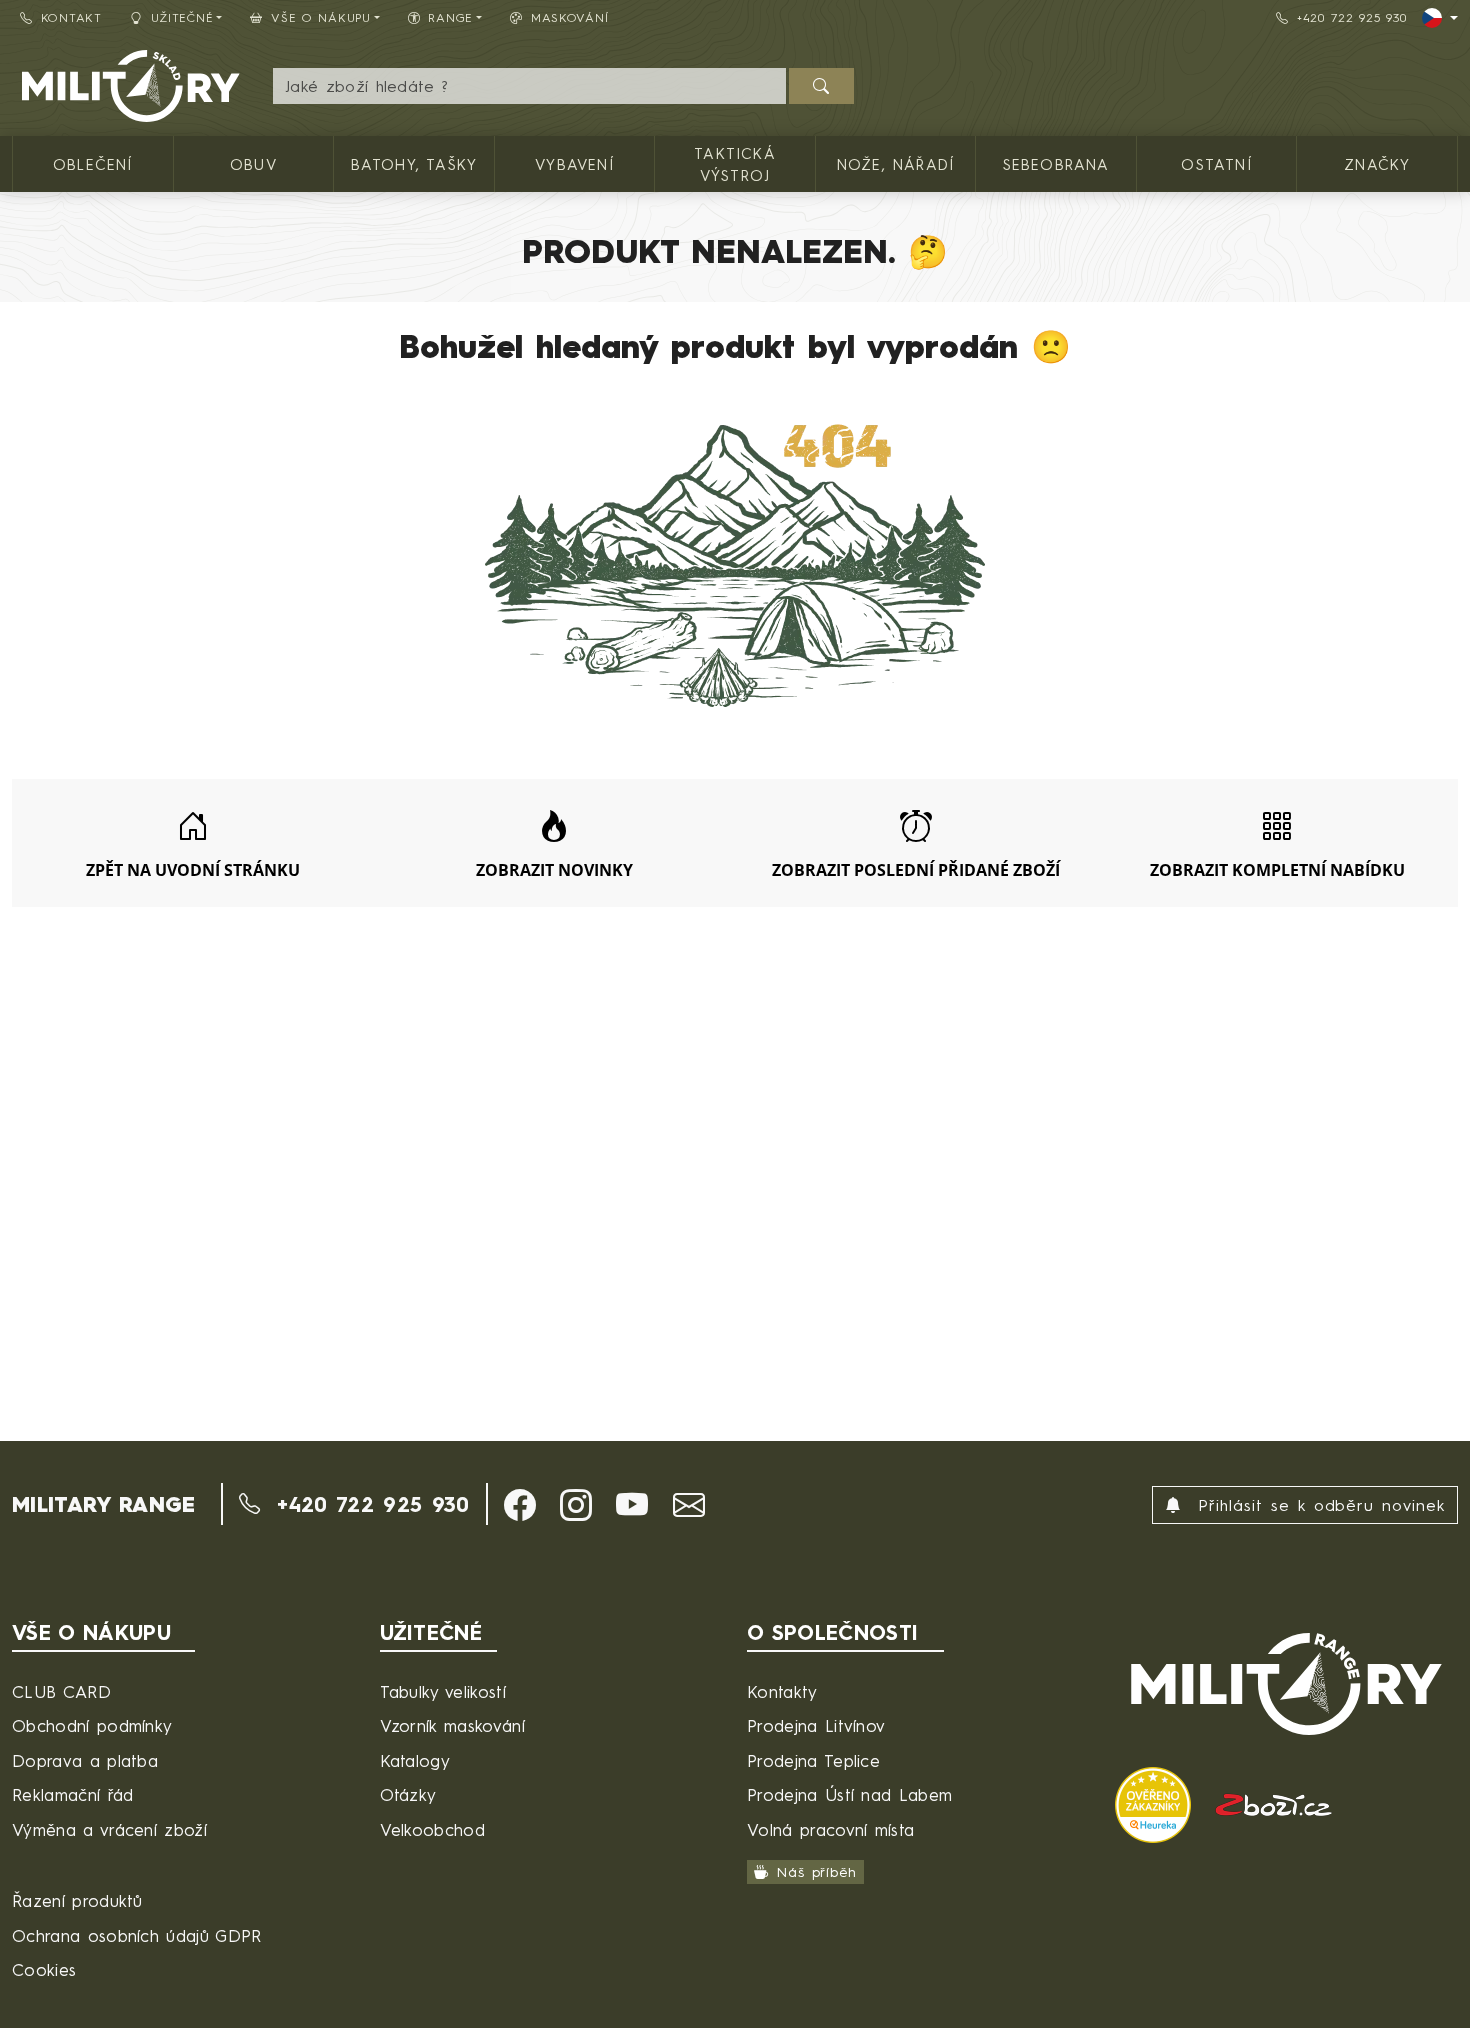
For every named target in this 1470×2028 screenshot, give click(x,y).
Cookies (44, 1969)
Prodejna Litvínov (816, 1725)
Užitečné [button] (182, 17)
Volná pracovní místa (830, 1829)
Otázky (408, 1794)
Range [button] (450, 17)
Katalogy (415, 1760)
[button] (520, 1505)
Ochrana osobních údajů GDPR (137, 1935)
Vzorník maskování (452, 1725)
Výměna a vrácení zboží (109, 1829)
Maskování (569, 17)
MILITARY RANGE (103, 1504)
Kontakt (71, 17)
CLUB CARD (61, 1691)
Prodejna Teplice (813, 1760)
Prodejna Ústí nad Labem (849, 1794)
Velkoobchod (433, 1829)
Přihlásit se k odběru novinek (1317, 1505)
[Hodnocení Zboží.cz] (1274, 1802)
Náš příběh (816, 1872)
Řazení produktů (77, 1900)
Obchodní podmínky (92, 1725)
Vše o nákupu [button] (321, 17)
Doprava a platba (85, 1760)
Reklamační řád (72, 1794)
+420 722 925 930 (1352, 17)
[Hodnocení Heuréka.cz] (1156, 1802)
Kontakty (782, 1691)
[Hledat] (821, 86)
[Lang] (1440, 18)
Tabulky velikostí (443, 1691)
